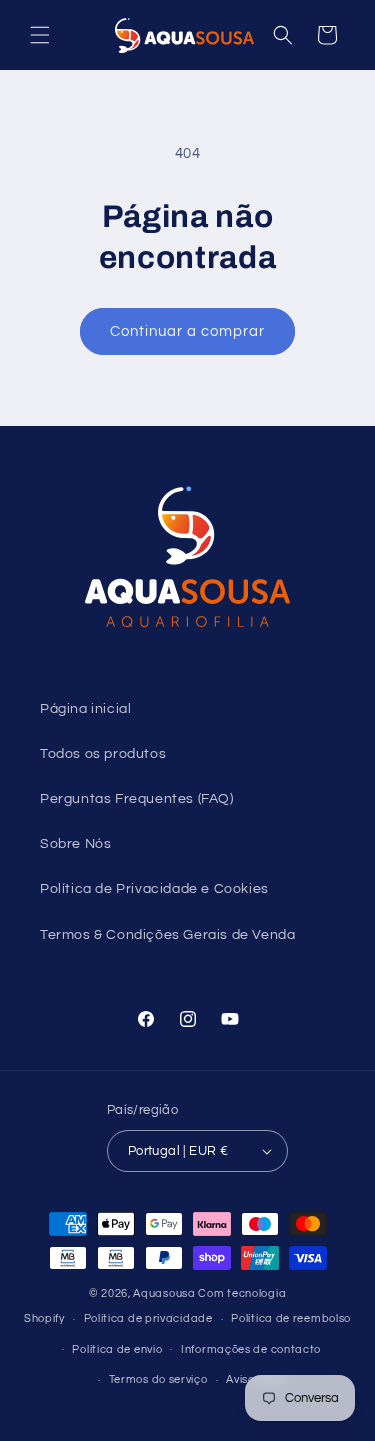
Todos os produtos (103, 754)
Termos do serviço (158, 1379)
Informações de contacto (251, 1349)
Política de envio (117, 1349)
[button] (40, 35)
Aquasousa (164, 1293)
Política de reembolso (291, 1318)
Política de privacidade (148, 1318)
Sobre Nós (75, 844)
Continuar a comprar (187, 331)
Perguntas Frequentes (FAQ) (137, 799)
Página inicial (85, 709)
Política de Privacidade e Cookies (154, 889)
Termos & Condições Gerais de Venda (167, 935)
